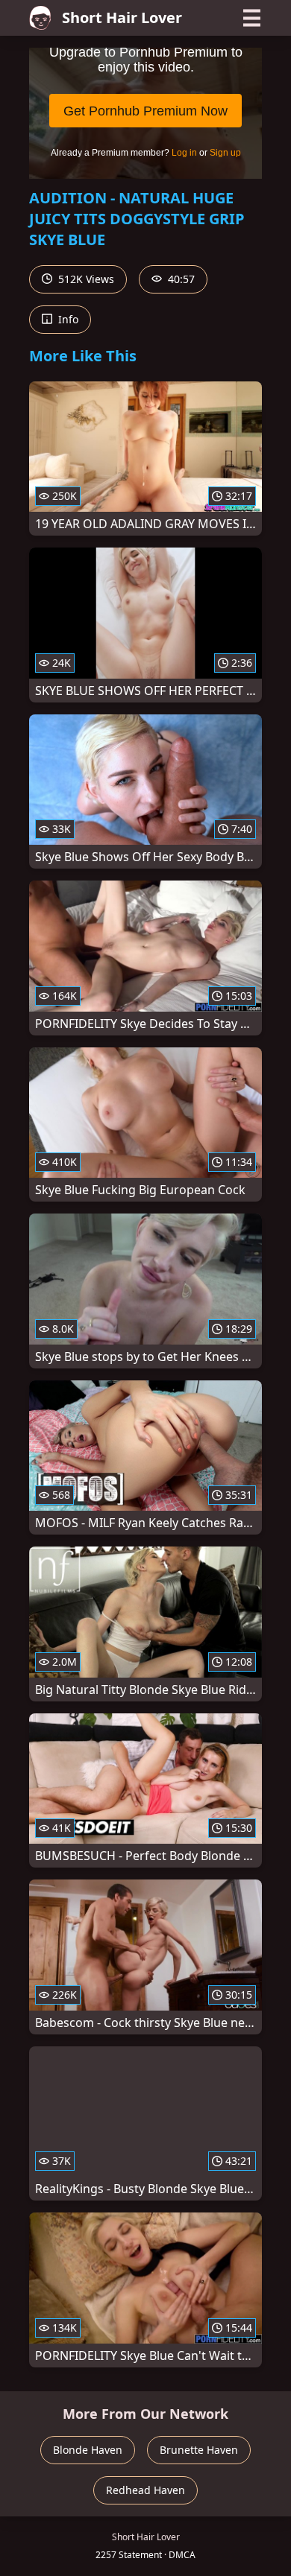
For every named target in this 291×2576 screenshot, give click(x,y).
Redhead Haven (145, 2490)
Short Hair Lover (122, 18)
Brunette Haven (199, 2450)
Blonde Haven (88, 2450)
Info (67, 319)
